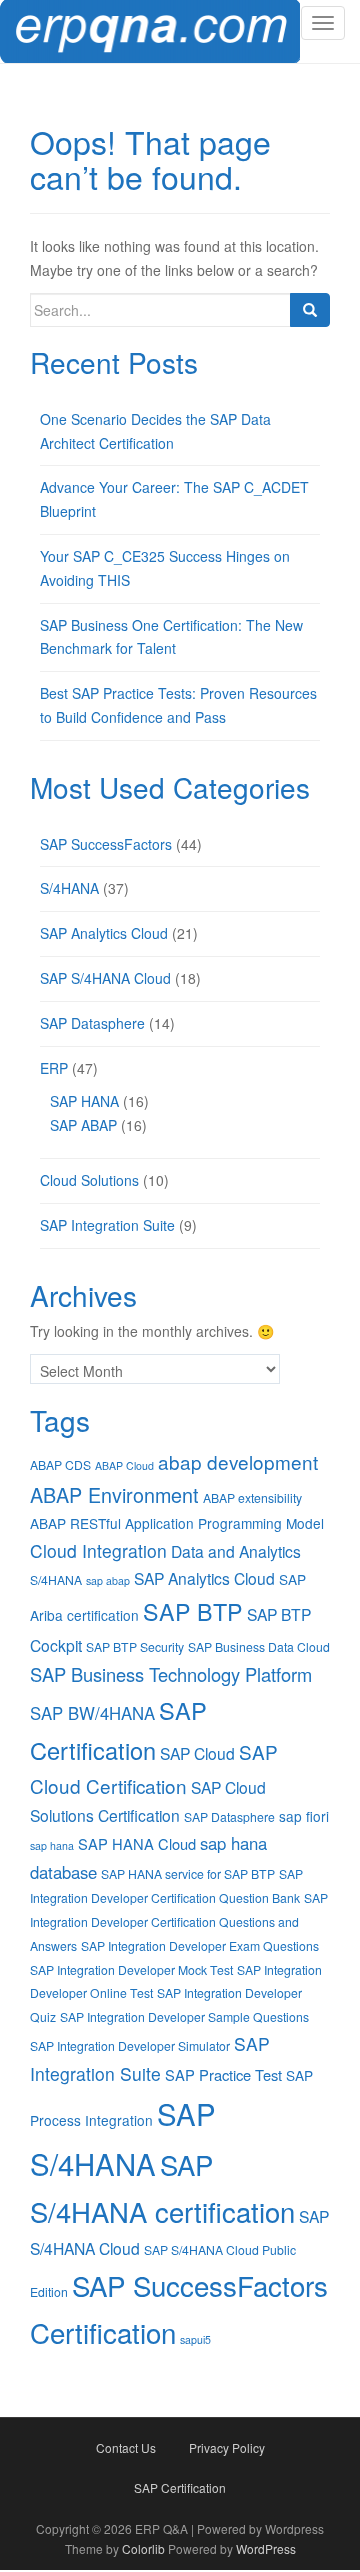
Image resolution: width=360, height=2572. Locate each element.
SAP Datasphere (92, 1023)
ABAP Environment (114, 1494)
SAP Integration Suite (107, 1225)
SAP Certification (180, 2487)
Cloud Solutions (89, 1180)
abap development (238, 1461)
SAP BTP (193, 1611)
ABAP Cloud (124, 1465)
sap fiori (304, 1816)
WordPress (266, 2548)
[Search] (310, 310)
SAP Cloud (197, 1753)
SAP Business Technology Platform (171, 1674)
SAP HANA (84, 1101)
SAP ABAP (83, 1125)
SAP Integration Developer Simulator (130, 2045)
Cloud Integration (98, 1550)
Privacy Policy (227, 2447)
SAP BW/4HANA (92, 1713)
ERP (54, 1068)
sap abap (108, 1580)
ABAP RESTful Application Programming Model (177, 1523)
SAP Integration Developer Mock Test (131, 1969)
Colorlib (143, 2548)
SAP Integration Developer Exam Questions (200, 1945)
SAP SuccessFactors (106, 844)
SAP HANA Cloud (137, 1843)
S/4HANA (69, 888)
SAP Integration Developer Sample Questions (184, 2016)
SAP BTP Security (135, 1646)
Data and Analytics (236, 1551)
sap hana (52, 1845)
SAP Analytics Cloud (104, 933)
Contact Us (126, 2447)
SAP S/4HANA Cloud (105, 978)
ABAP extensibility (252, 1497)
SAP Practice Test (223, 2074)
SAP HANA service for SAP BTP (188, 1873)
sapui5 (195, 2339)
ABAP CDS (60, 1464)
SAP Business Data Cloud (259, 1646)
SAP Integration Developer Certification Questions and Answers (179, 1921)
